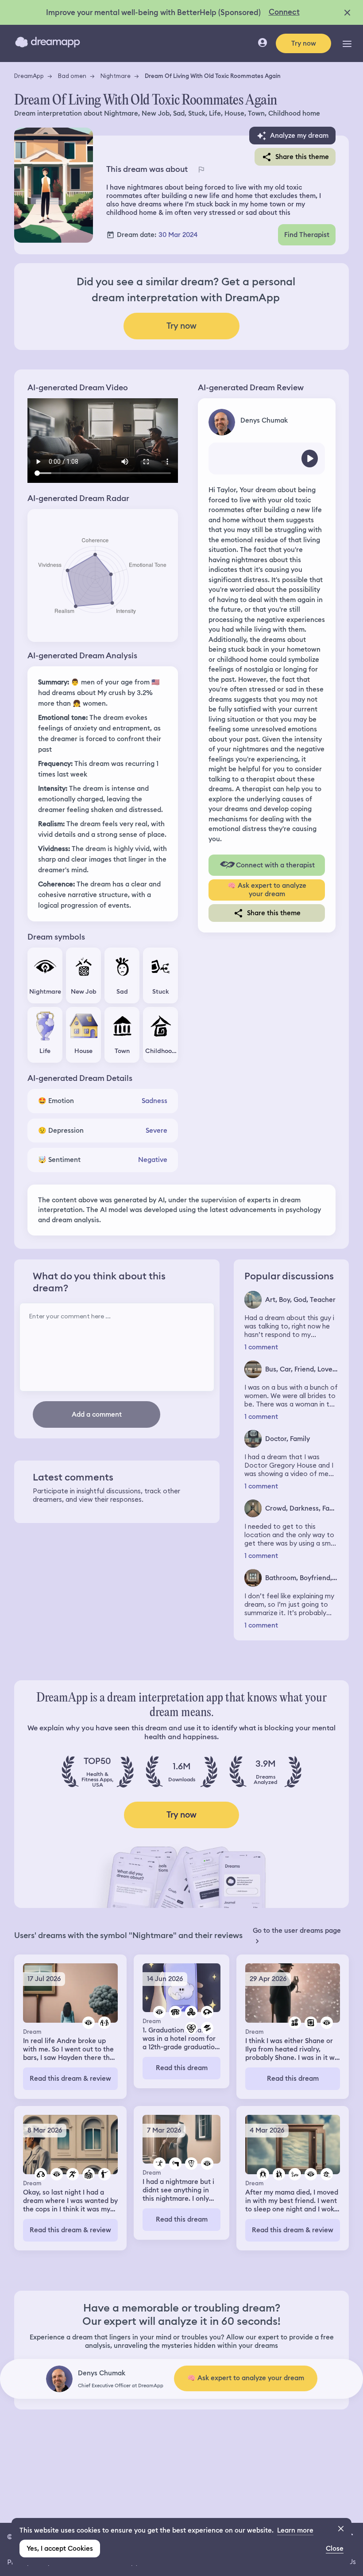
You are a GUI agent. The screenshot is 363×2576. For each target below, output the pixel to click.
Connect (284, 12)
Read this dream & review (70, 2079)
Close (335, 2549)
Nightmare (116, 76)
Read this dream (182, 2068)
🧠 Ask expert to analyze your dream (267, 890)
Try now (304, 43)
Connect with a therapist (275, 865)
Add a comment (97, 1414)
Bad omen (72, 76)
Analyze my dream (299, 136)
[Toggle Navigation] (347, 43)
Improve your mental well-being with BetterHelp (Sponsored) (153, 12)
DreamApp (29, 76)
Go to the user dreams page (297, 1931)
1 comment (261, 1347)
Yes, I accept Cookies (60, 2549)
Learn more (295, 2530)
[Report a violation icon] (201, 169)
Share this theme (302, 157)
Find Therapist (307, 235)
